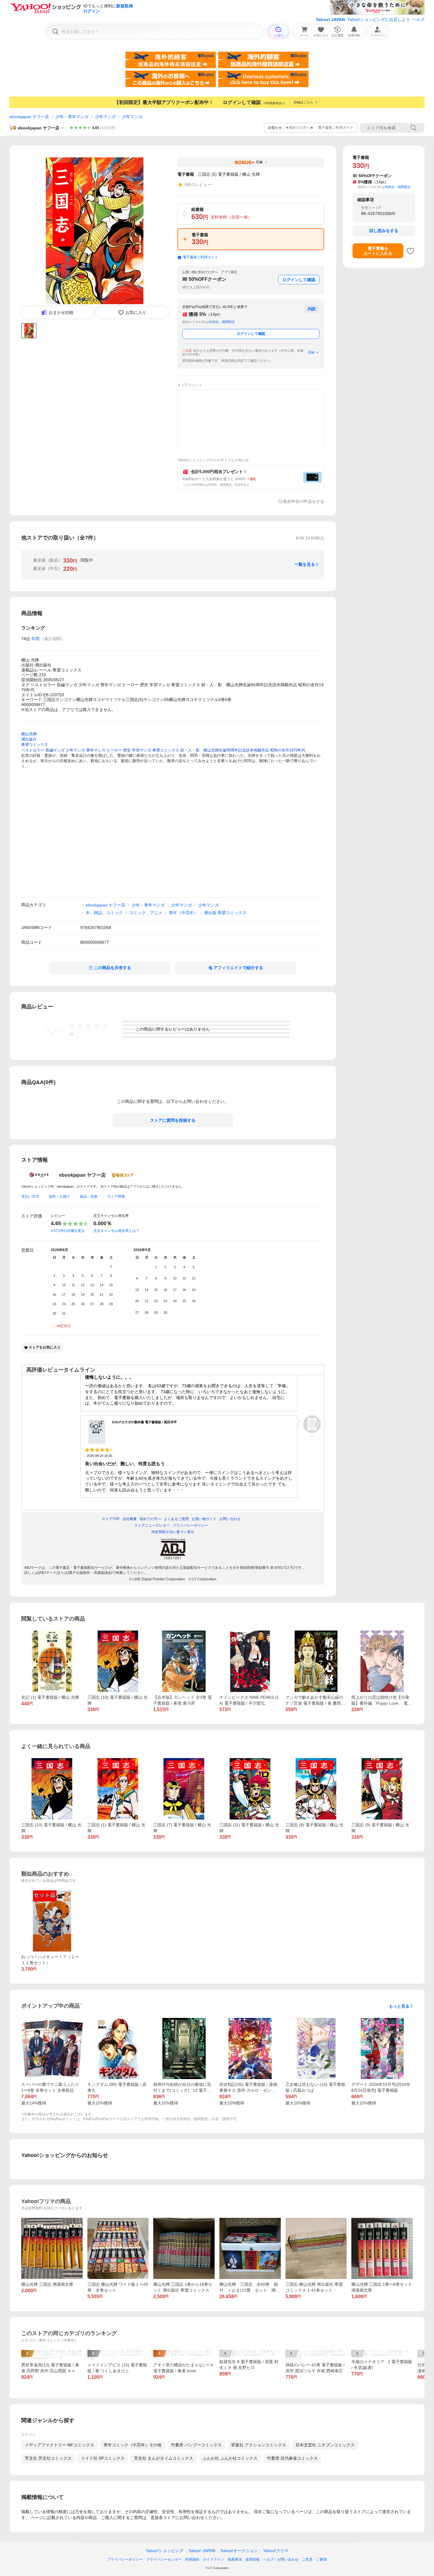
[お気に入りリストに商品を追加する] (410, 251)
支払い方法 (30, 1196)
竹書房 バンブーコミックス (196, 2445)
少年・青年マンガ (72, 117)
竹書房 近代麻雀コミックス (292, 2458)
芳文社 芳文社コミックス (48, 2458)
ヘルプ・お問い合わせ (281, 2559)
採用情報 (252, 2559)
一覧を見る (305, 564)
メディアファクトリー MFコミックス (59, 2445)
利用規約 (192, 2559)
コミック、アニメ (146, 913)
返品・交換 (89, 1196)
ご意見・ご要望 (314, 2559)
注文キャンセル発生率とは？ (116, 1231)
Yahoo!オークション (239, 2551)
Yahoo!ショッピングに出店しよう (378, 19)
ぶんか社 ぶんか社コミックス (230, 2458)
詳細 (311, 352)
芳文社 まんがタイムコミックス (164, 2458)
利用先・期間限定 (222, 322)
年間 (35, 639)
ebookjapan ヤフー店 (29, 117)
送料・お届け (59, 1196)
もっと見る (399, 2006)
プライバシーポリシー (125, 2559)
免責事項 (235, 2559)
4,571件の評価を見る (68, 1231)
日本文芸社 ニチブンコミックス (325, 2445)
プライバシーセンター (164, 2559)
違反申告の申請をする (304, 501)
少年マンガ (105, 117)
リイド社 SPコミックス (103, 2458)
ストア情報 (116, 1196)
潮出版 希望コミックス (225, 913)
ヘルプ (418, 19)
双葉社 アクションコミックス (259, 2445)
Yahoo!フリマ (276, 2551)
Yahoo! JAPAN (330, 19)
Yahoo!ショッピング (164, 2551)
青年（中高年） (183, 913)
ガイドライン (213, 2559)
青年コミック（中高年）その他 (133, 2445)
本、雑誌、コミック (104, 913)
